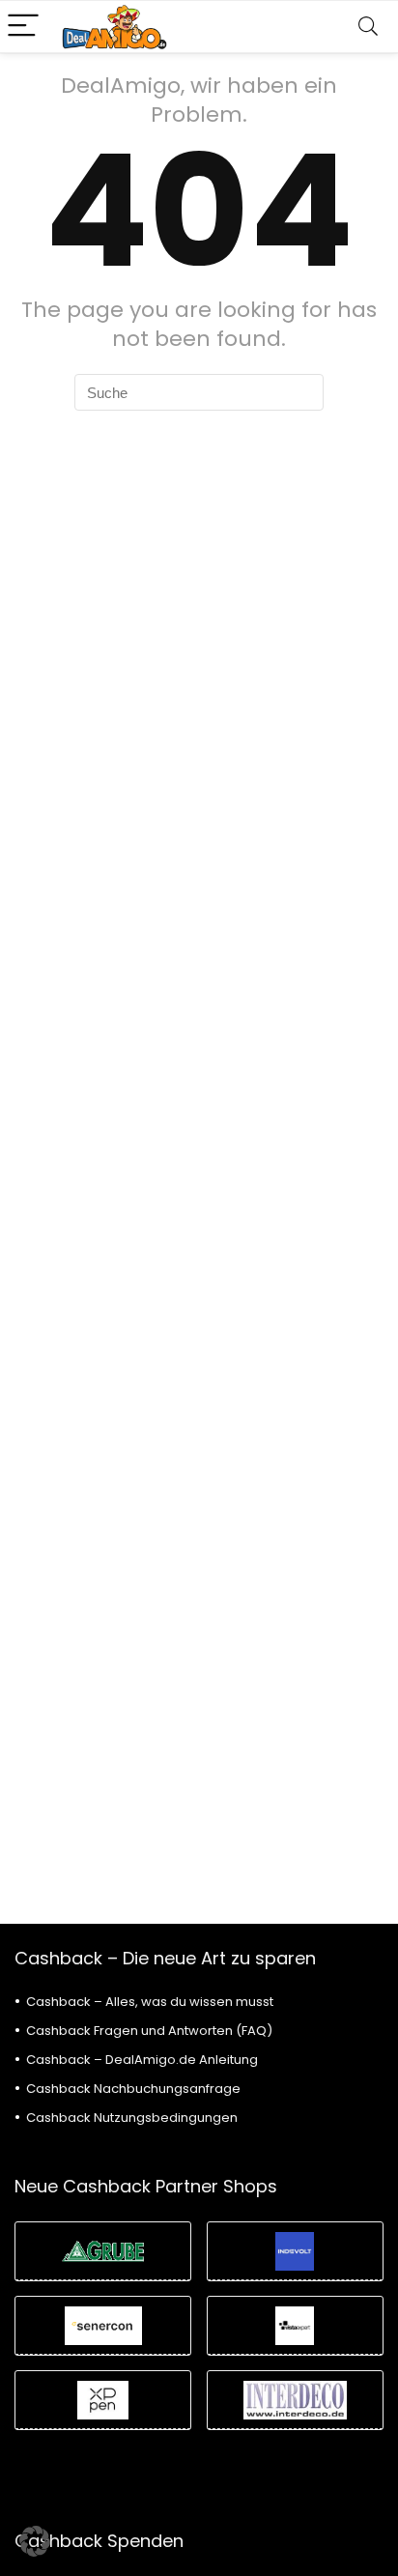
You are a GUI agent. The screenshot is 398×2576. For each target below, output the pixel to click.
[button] (35, 2541)
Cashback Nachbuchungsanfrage (133, 2089)
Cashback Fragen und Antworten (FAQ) (149, 2031)
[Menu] (23, 27)
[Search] (368, 27)
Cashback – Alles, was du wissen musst (150, 2002)
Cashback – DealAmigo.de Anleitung (142, 2060)
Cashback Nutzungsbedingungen (132, 2118)
